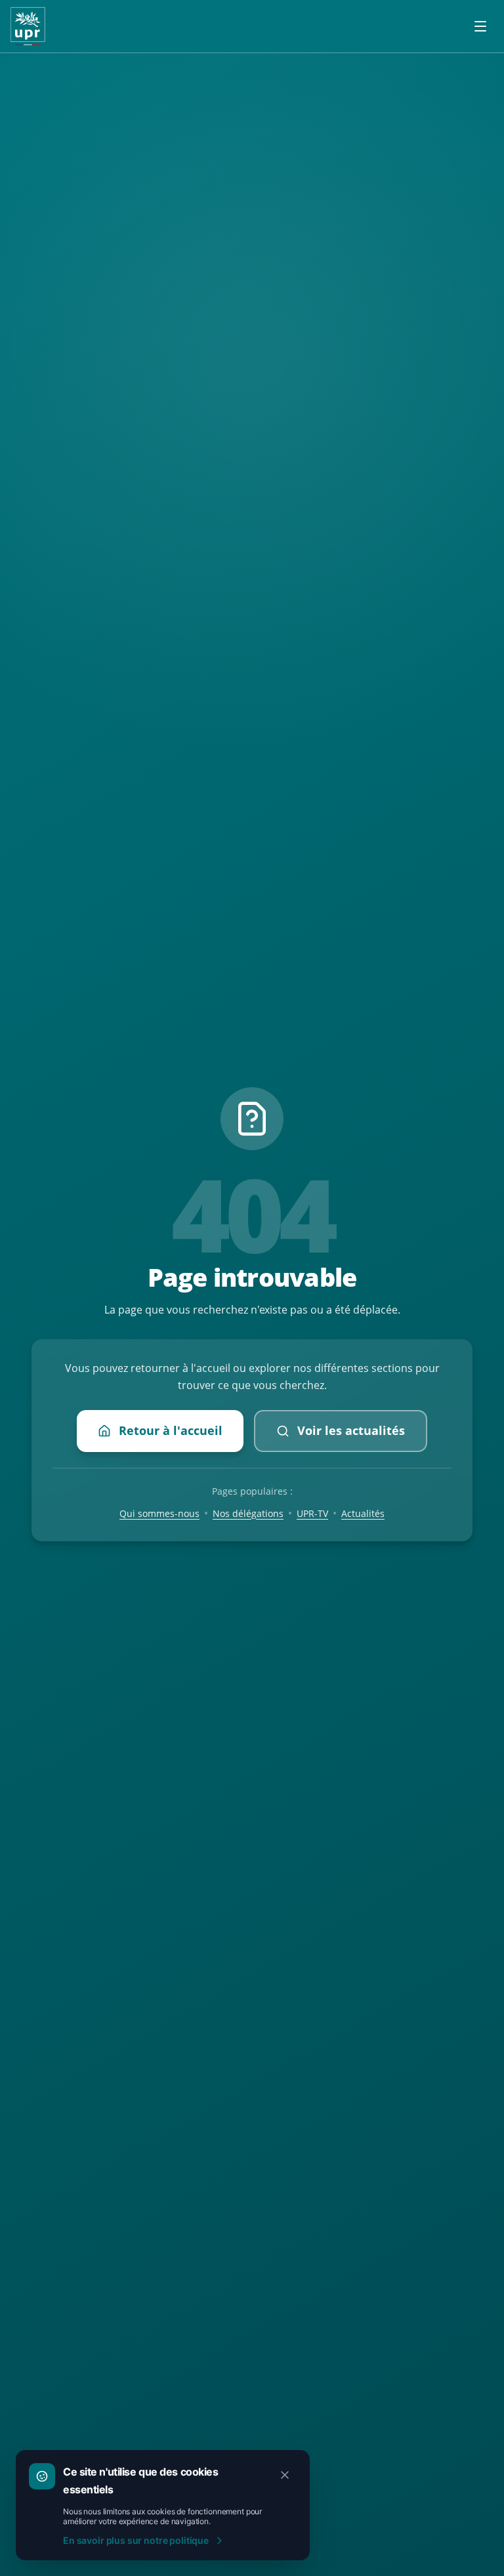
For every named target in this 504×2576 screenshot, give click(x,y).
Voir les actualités (351, 1430)
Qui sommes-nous (159, 1513)
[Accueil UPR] (28, 26)
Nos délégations (248, 1513)
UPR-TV (312, 1513)
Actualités (363, 1513)
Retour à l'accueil (171, 1430)
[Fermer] (285, 2475)
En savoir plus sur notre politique (136, 2540)
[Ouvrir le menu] (480, 26)
